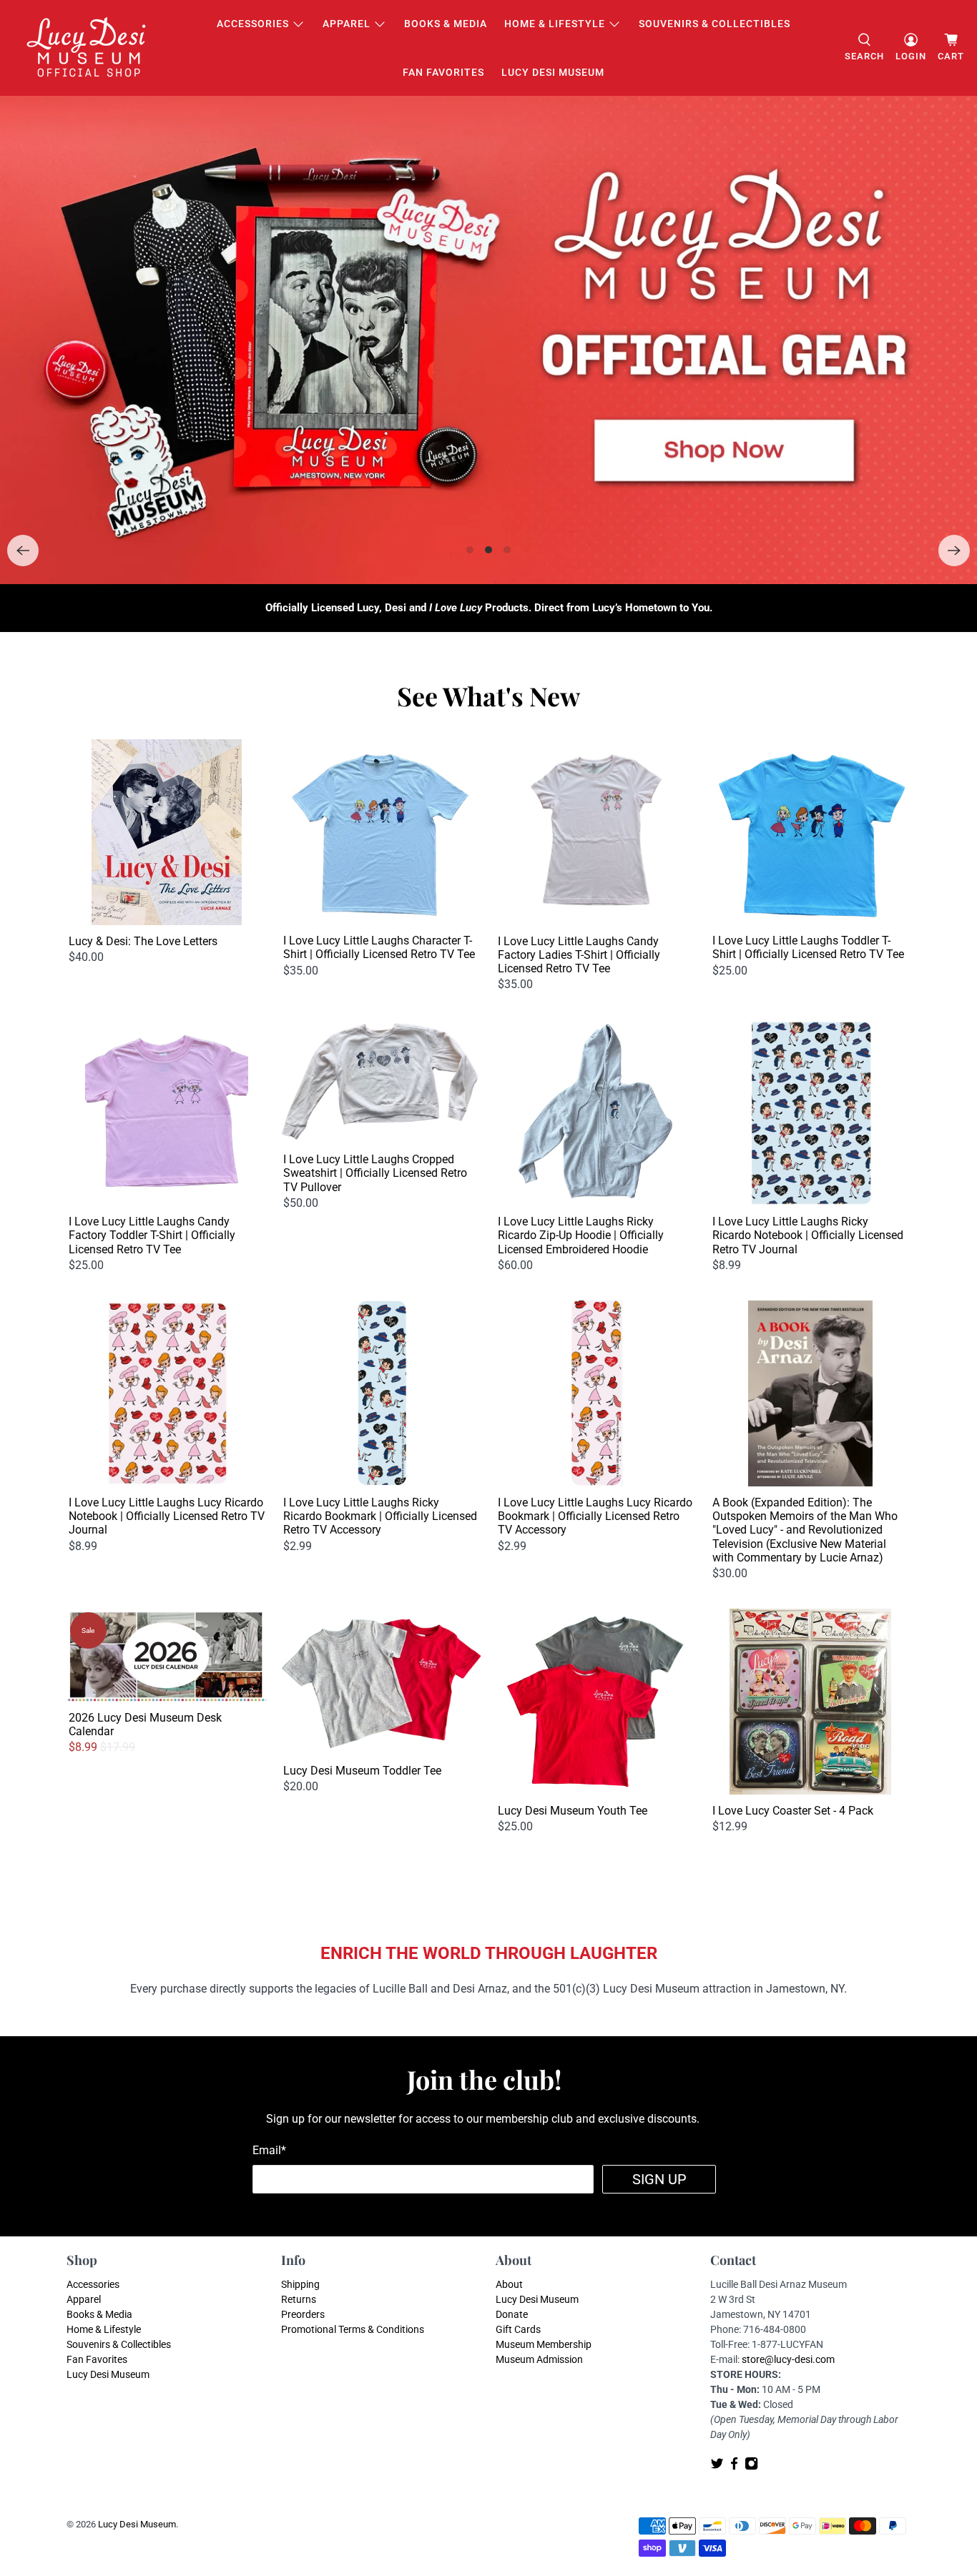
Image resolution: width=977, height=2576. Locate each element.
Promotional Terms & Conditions (353, 2329)
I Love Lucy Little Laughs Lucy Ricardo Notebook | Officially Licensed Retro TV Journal (167, 1516)
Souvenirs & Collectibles (715, 24)
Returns (299, 2299)
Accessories (253, 24)
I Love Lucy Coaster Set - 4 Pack (793, 1811)
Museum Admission (539, 2359)
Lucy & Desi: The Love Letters (143, 941)
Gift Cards (518, 2329)
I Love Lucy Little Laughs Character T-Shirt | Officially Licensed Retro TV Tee (379, 947)
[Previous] (23, 551)
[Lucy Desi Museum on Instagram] (751, 2467)
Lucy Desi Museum (553, 72)
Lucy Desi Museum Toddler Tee (362, 1771)
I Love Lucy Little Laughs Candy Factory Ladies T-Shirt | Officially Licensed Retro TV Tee (579, 955)
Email (269, 2150)
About (509, 2284)
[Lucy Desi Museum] (87, 48)
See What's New (488, 696)
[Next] (954, 551)
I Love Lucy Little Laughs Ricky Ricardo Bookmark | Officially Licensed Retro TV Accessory (380, 1516)
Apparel (347, 24)
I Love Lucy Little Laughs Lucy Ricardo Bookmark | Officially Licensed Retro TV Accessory (595, 1516)
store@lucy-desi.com (788, 2359)
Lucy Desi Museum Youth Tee (573, 1811)
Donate (512, 2314)
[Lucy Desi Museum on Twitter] (717, 2467)
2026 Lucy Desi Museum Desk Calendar (145, 1724)
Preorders (303, 2314)
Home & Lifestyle (555, 24)
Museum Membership (544, 2344)
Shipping (300, 2284)
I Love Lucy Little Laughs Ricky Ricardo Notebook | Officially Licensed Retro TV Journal (808, 1235)
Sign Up (659, 2179)
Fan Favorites (443, 72)
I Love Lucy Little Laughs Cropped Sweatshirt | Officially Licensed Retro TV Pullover (375, 1173)
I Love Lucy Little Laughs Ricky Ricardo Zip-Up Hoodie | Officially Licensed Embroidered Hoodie (581, 1235)
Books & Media (446, 24)
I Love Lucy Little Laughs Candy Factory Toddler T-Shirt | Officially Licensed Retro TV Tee (152, 1235)
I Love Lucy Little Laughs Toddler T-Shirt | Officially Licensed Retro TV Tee (808, 947)
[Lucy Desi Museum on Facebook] (734, 2467)
